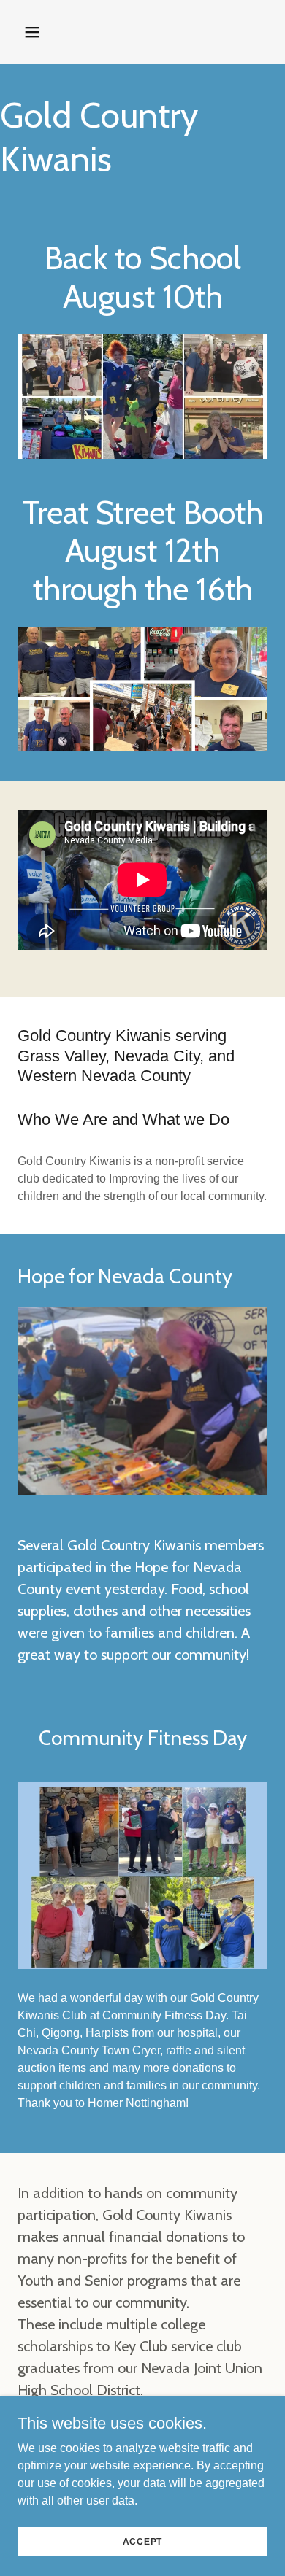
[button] (46, 32)
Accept (143, 2541)
